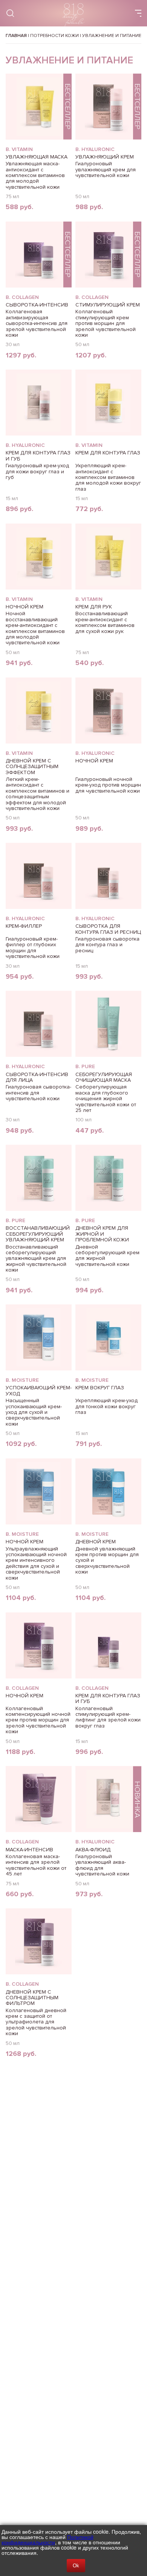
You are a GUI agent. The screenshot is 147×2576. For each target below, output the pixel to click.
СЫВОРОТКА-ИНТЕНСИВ (37, 305)
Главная (16, 36)
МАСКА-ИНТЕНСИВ (29, 1850)
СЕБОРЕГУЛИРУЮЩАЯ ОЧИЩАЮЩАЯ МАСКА (104, 1077)
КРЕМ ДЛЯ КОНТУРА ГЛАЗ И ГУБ (38, 456)
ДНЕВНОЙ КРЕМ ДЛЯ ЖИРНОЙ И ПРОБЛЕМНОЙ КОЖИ (102, 1234)
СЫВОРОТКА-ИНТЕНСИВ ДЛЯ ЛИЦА (37, 1077)
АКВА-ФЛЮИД (93, 1850)
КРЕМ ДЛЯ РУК (94, 607)
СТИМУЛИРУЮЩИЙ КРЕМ (108, 305)
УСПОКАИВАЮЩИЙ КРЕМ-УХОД (39, 1390)
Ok (76, 2566)
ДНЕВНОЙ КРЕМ (96, 1542)
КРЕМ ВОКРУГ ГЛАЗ (100, 1388)
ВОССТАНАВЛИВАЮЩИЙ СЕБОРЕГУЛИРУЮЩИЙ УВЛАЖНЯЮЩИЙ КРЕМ (38, 1234)
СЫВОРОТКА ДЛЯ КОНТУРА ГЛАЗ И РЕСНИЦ (108, 929)
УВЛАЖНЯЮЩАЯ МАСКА (37, 157)
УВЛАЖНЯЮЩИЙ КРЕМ (105, 157)
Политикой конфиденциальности (47, 2539)
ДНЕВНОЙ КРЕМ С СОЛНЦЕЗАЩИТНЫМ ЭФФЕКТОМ (32, 767)
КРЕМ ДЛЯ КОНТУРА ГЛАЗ (108, 453)
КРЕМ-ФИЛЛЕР (24, 926)
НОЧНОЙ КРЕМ (24, 607)
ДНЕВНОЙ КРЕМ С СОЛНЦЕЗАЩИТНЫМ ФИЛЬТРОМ (32, 1998)
